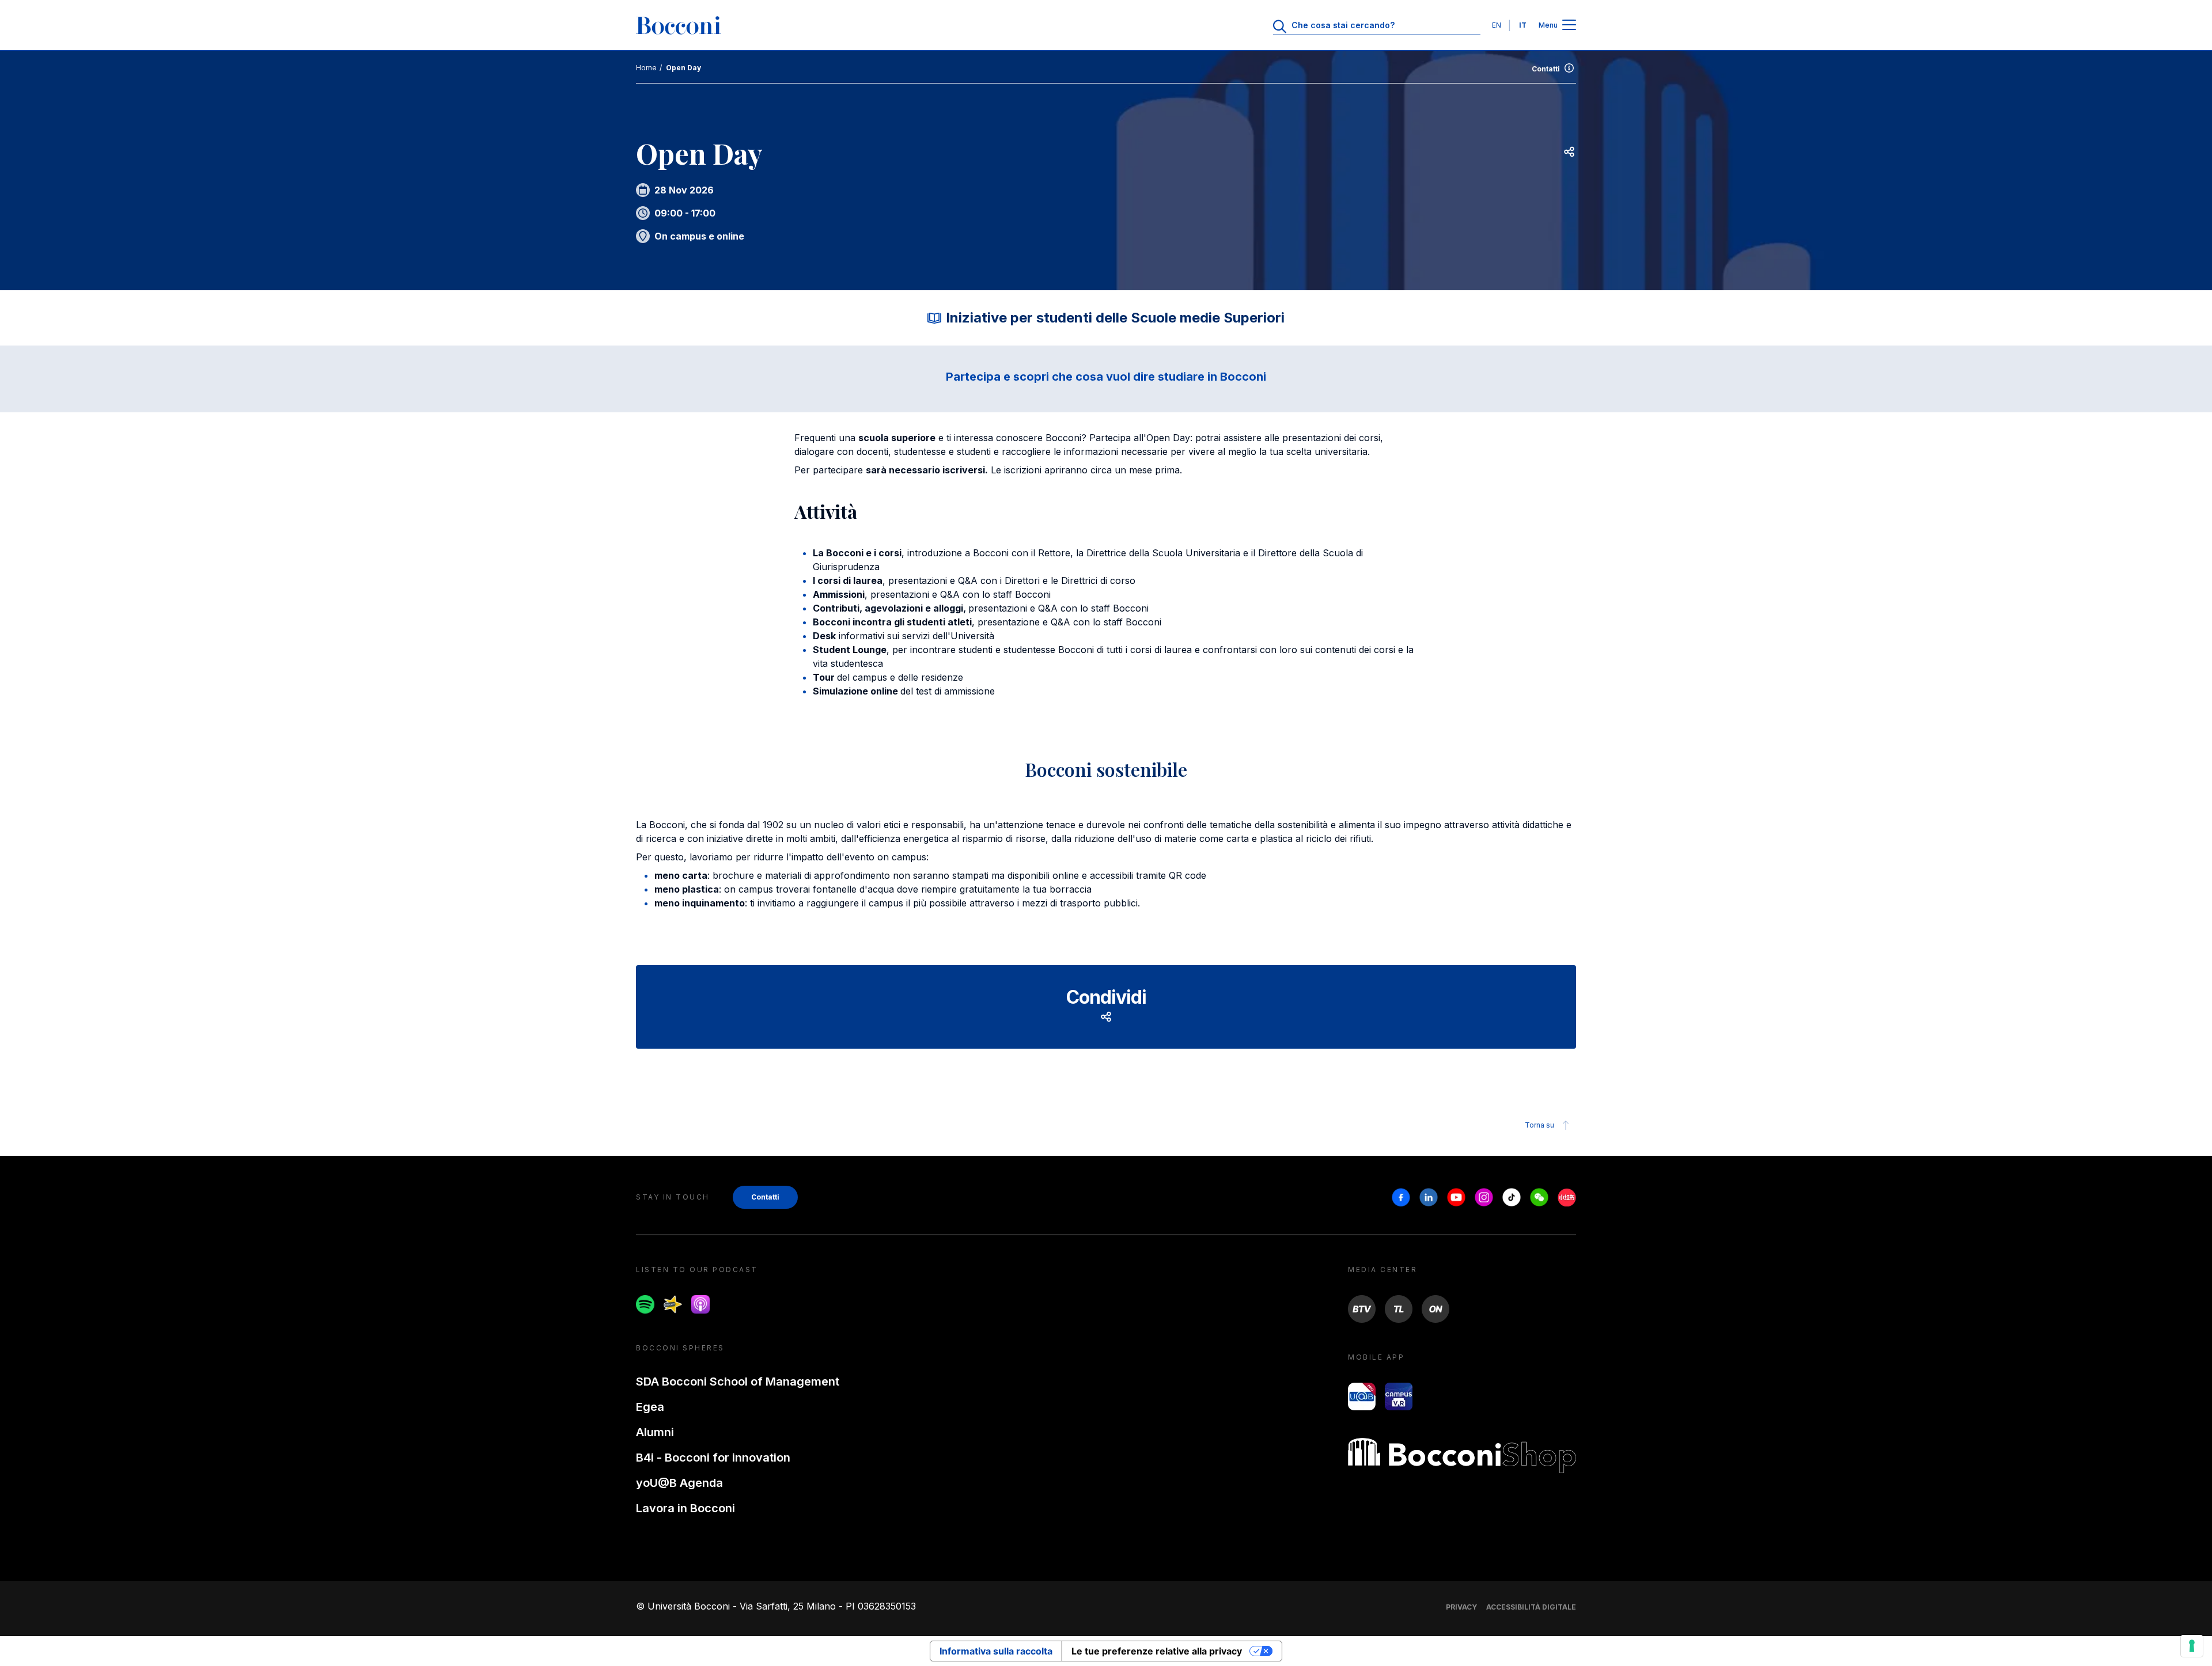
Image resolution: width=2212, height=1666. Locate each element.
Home (646, 68)
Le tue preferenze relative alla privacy (1157, 1651)
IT (1523, 25)
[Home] (679, 25)
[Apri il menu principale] (1569, 26)
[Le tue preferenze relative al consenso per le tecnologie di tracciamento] (2192, 1646)
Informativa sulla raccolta (996, 1651)
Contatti (1546, 69)
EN (1497, 25)
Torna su (1539, 1125)
